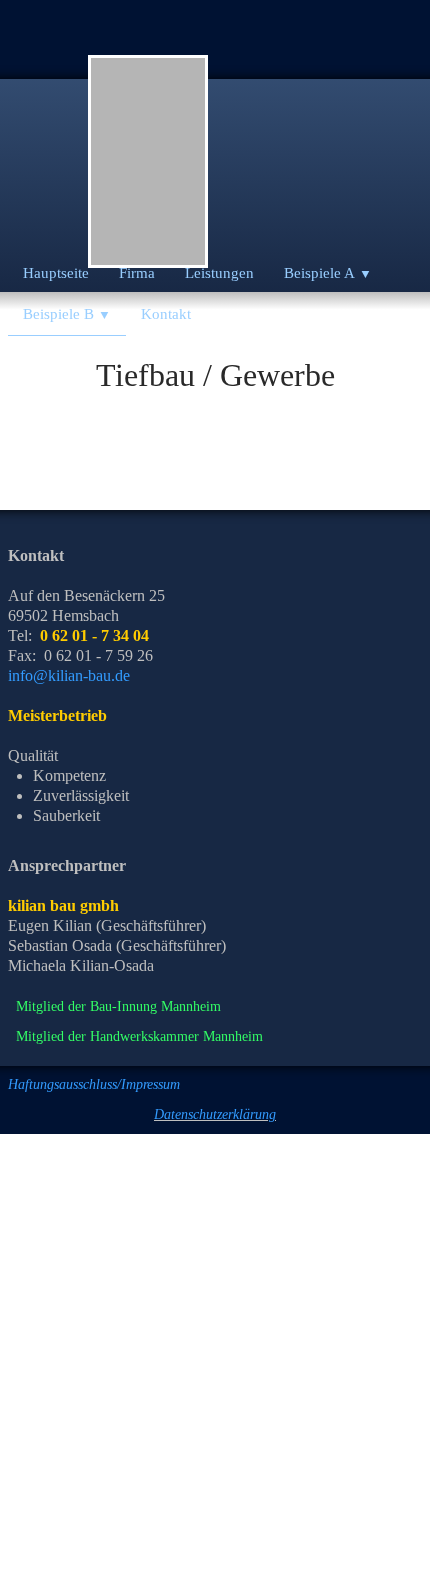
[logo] (148, 161)
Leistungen (219, 273)
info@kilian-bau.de (69, 675)
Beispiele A (328, 273)
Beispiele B (67, 314)
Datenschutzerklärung (215, 1114)
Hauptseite (56, 273)
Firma (137, 273)
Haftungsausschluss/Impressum (94, 1084)
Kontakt (166, 314)
